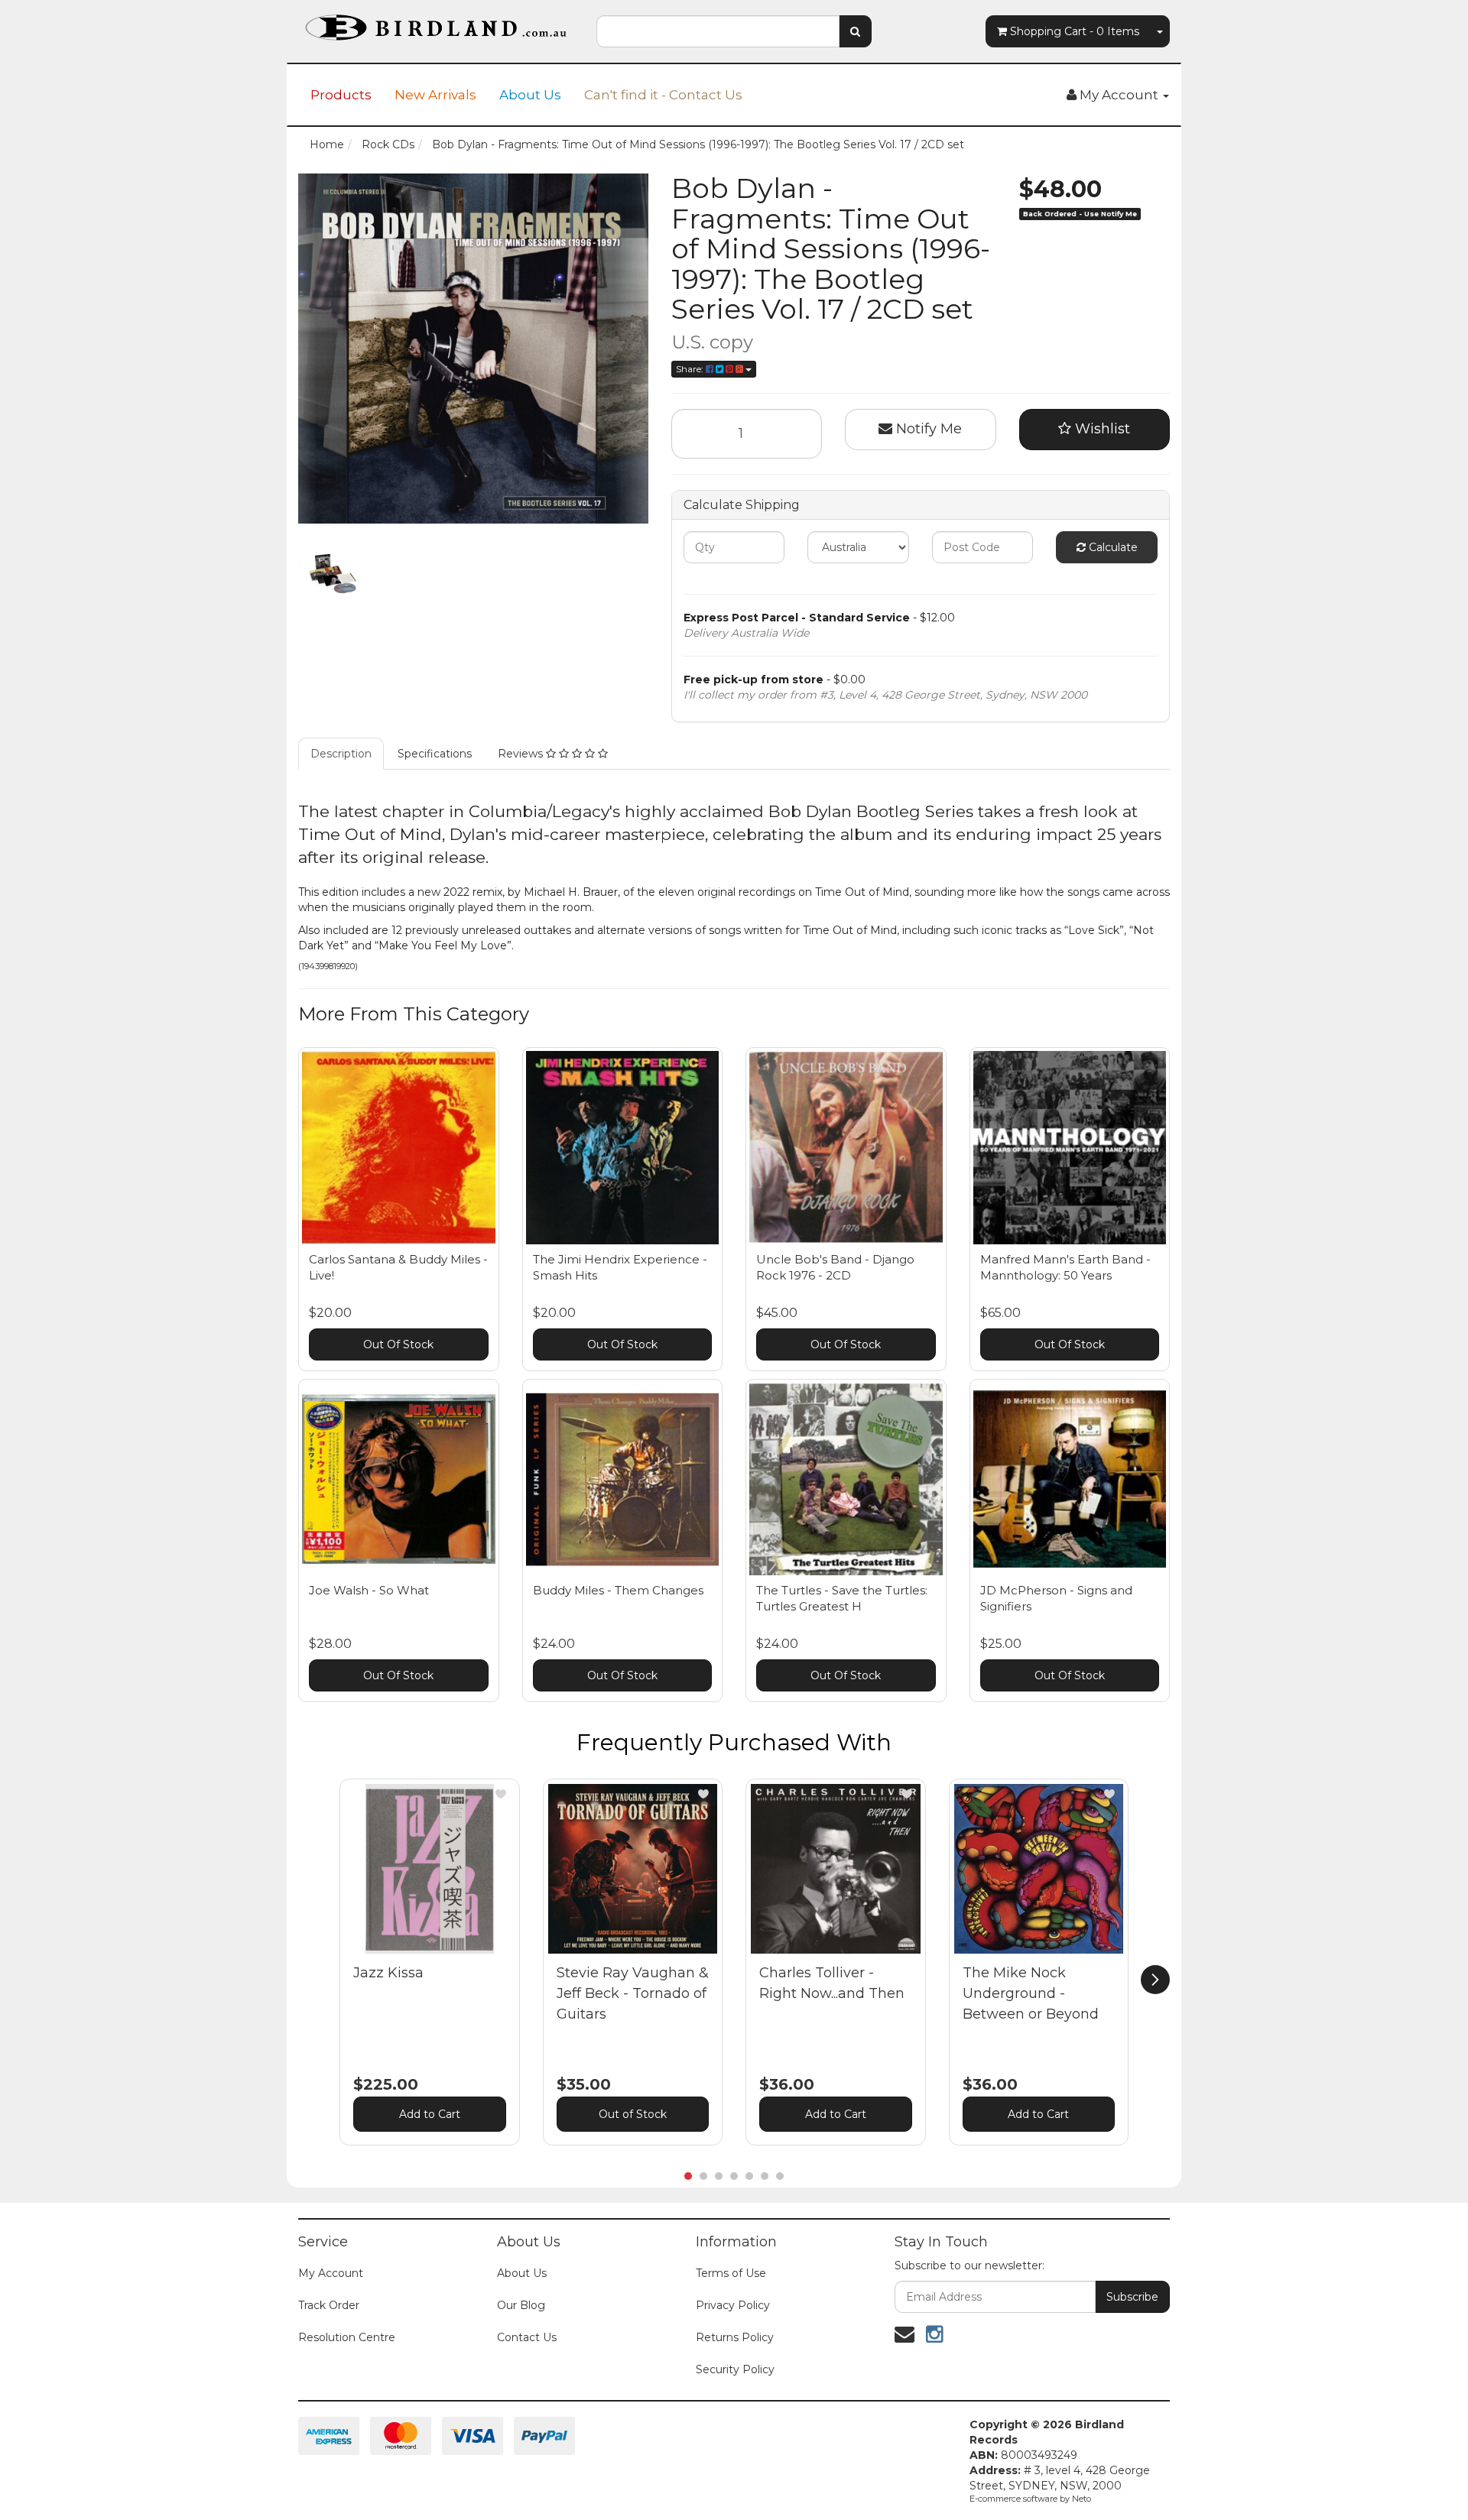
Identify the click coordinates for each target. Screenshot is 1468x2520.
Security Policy (735, 2369)
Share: (691, 369)
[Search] (855, 31)
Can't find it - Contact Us (663, 95)
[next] (1155, 1980)
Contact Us (527, 2337)
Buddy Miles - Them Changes (618, 1590)
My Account (331, 2273)
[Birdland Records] (436, 23)
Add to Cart (430, 2114)
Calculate (1112, 547)
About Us (530, 95)
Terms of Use (731, 2273)
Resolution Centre (347, 2337)
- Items (1075, 31)
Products (341, 95)
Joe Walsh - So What (369, 1590)
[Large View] (333, 574)
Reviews (522, 754)
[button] (501, 1794)
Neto (1082, 2499)
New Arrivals (435, 95)
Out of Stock (633, 2114)
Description (341, 754)
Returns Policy (735, 2337)
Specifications (435, 754)
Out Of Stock (398, 1344)
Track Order (329, 2305)
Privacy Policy (733, 2305)
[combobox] (718, 31)
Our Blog (521, 2305)
